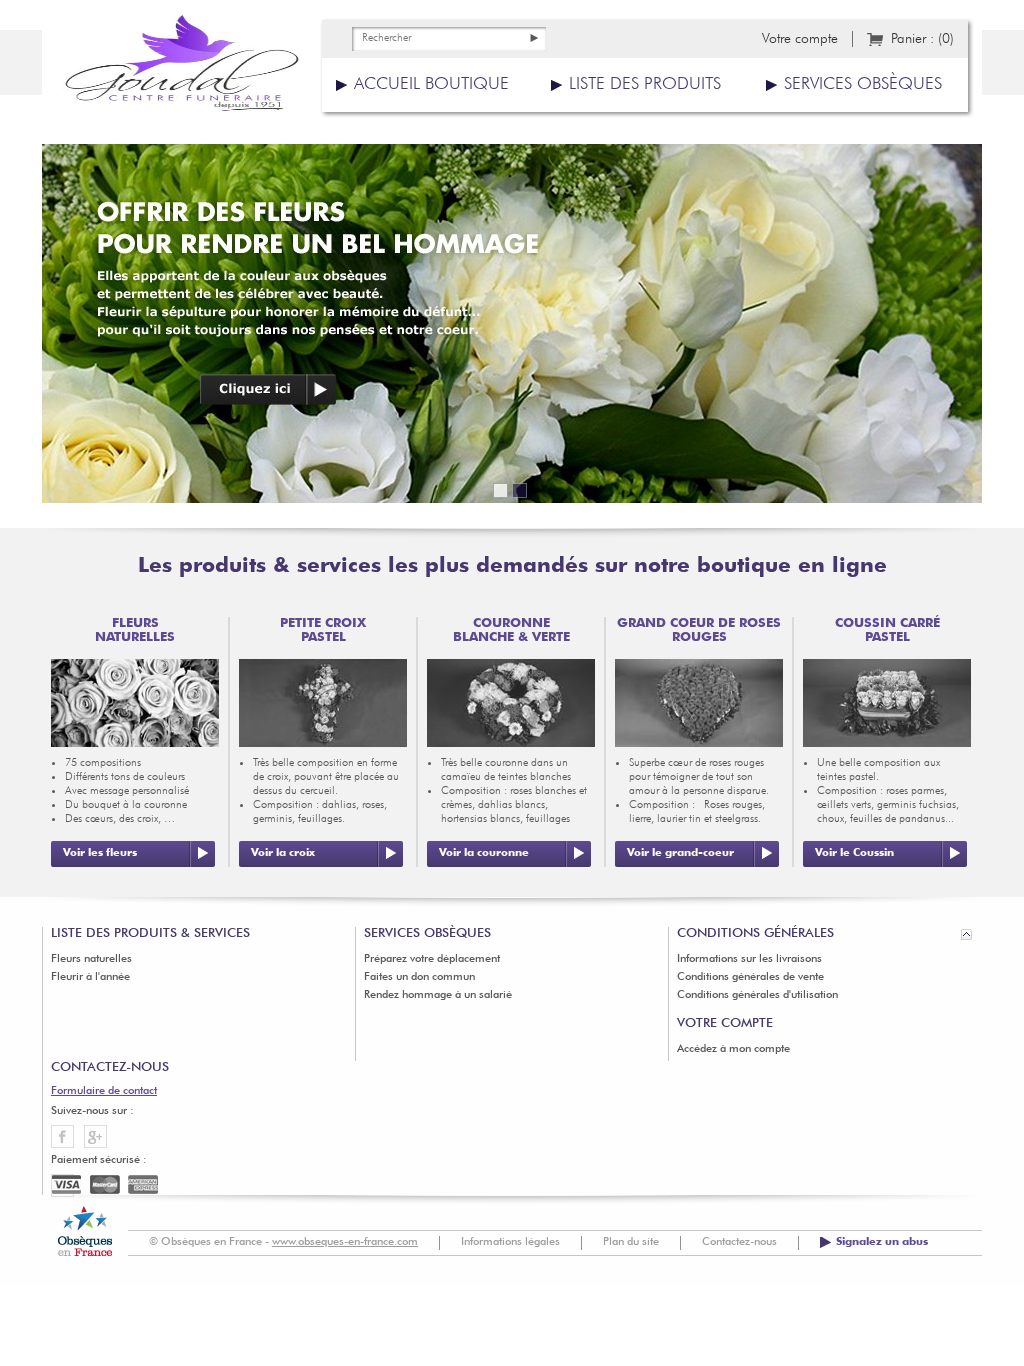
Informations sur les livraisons (749, 959)
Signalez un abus (882, 1242)
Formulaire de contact (104, 1091)
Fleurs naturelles (91, 959)
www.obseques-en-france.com (345, 1242)
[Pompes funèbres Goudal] (182, 70)
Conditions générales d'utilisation (757, 995)
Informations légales (510, 1242)
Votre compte (800, 39)
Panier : (922, 39)
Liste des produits (645, 84)
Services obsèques (863, 84)
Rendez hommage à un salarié (438, 995)
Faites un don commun (419, 977)
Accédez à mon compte (733, 1049)
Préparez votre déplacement (432, 959)
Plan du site (631, 1242)
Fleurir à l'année (90, 977)
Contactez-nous (739, 1242)
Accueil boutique (431, 84)
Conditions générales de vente (750, 977)
